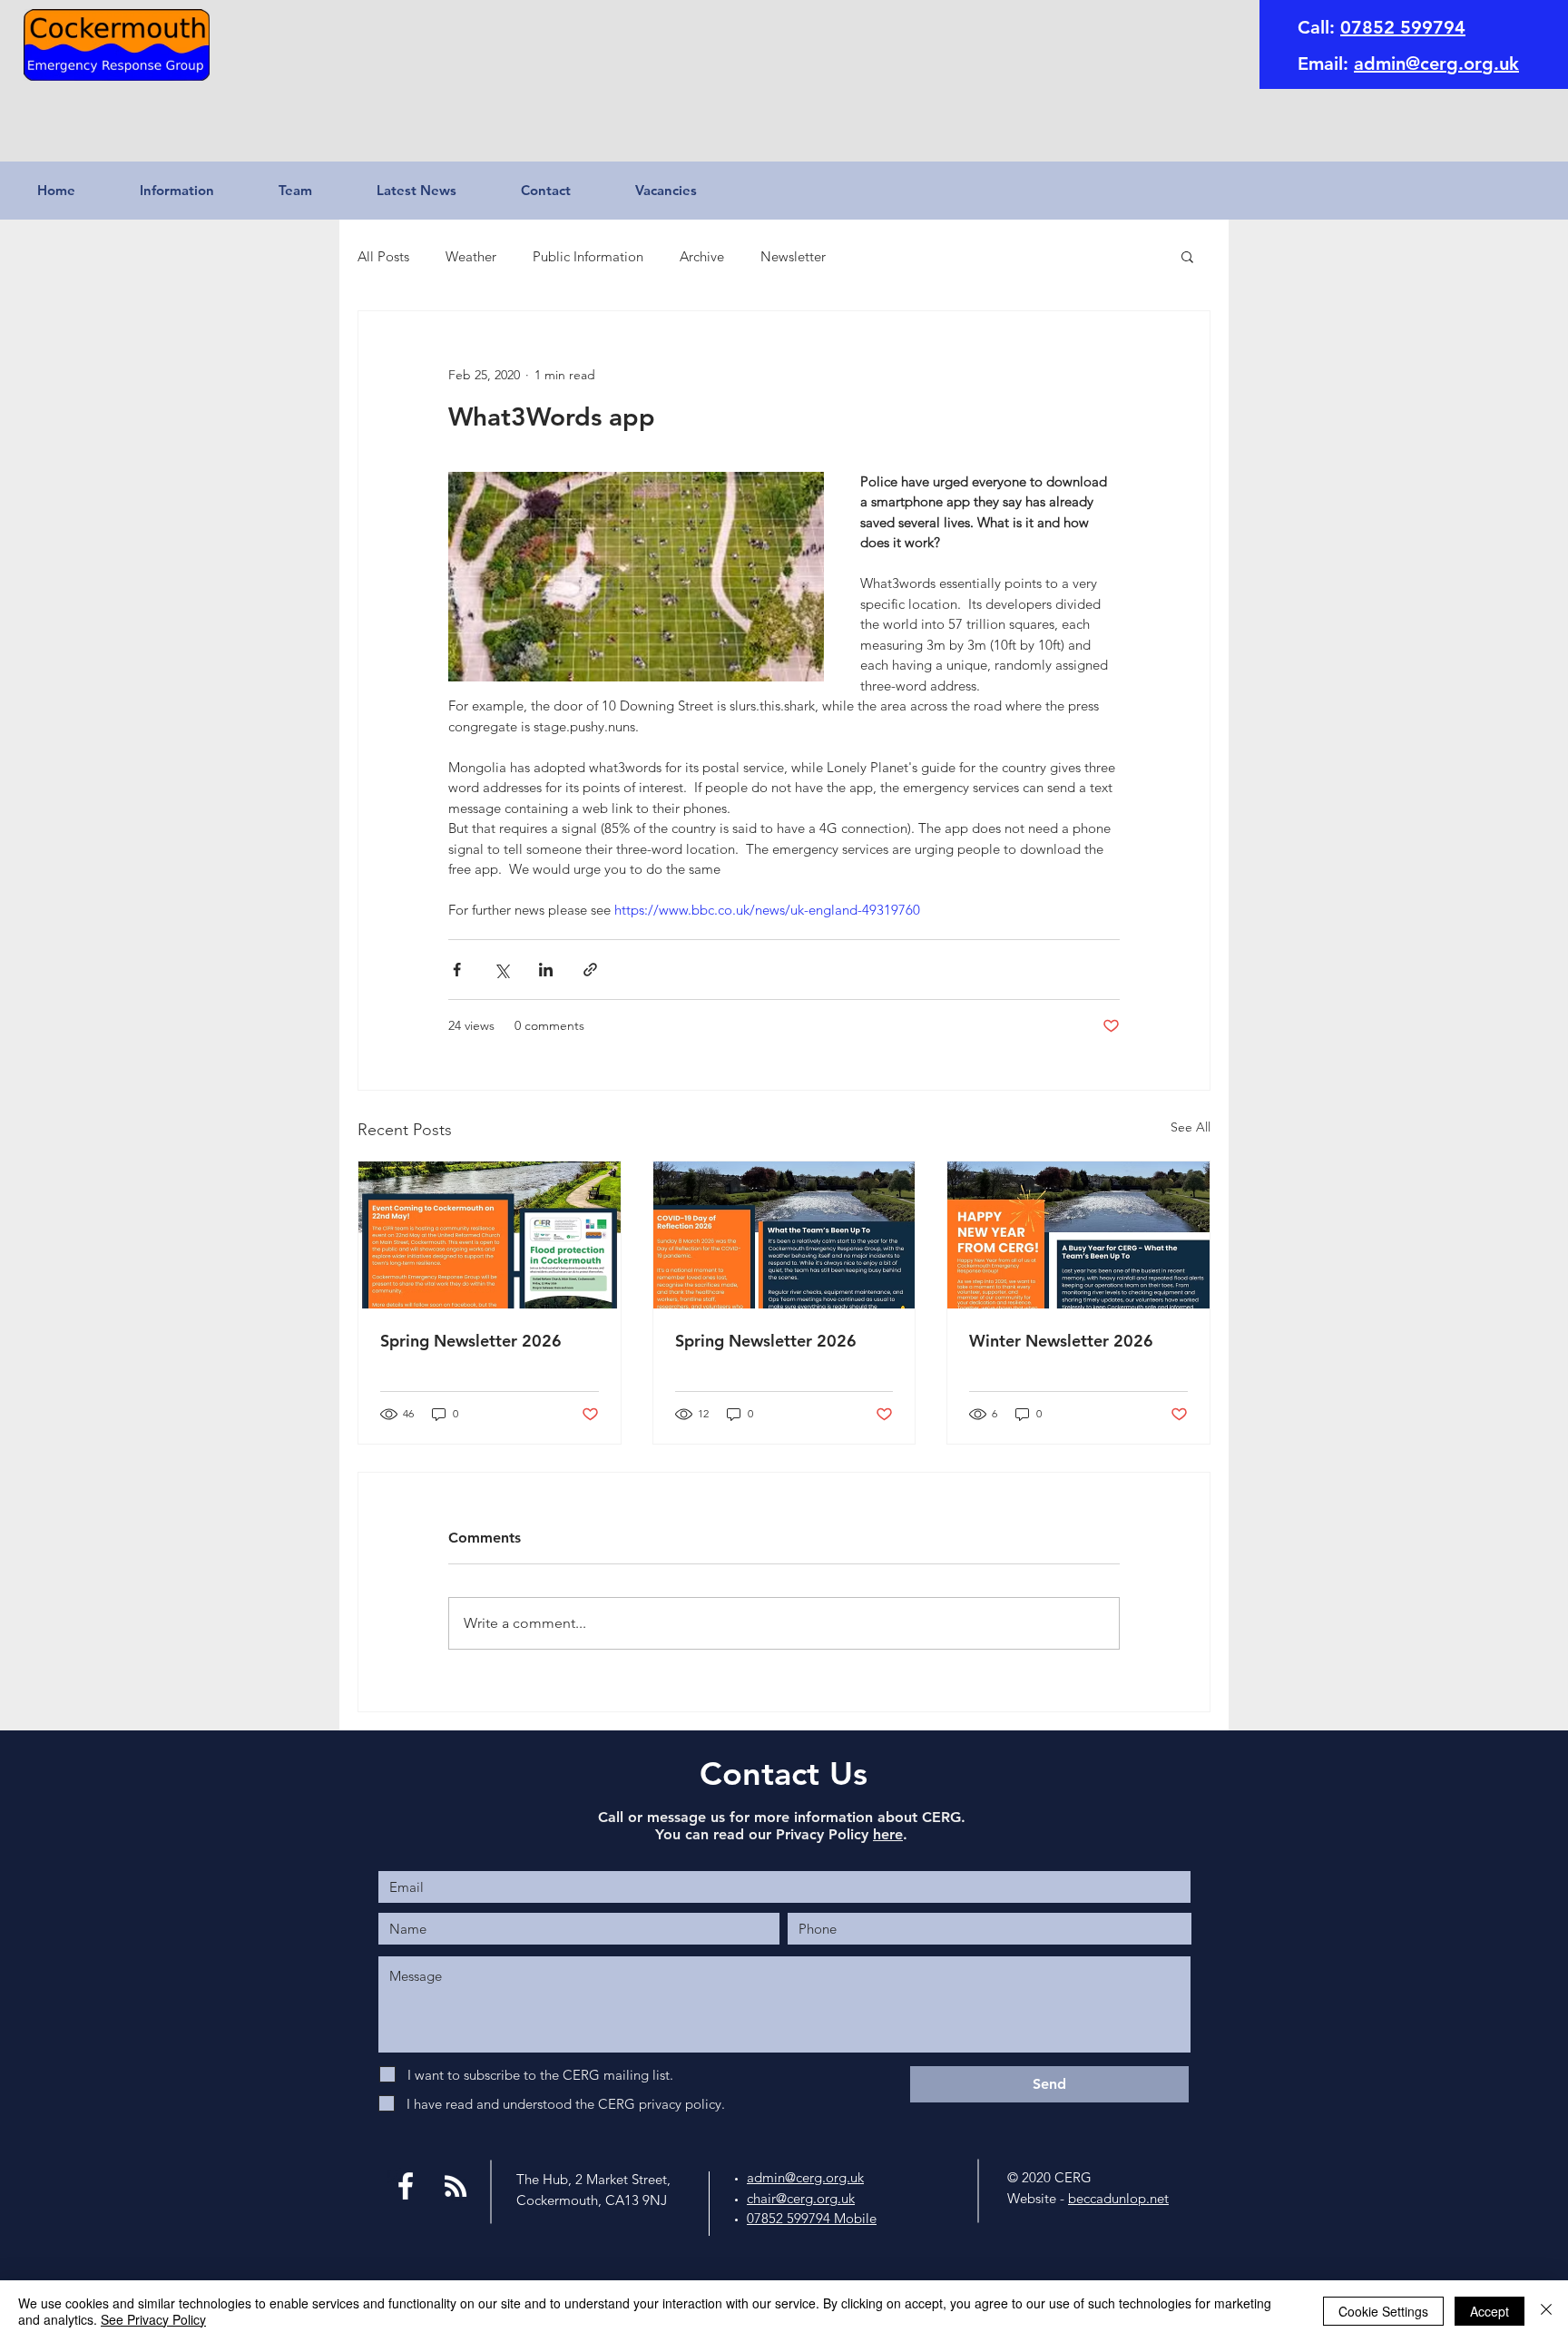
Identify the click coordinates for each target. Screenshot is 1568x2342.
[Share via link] (590, 970)
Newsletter (793, 256)
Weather (471, 256)
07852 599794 (1403, 27)
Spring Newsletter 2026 (471, 1341)
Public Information (588, 256)
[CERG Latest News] (456, 2186)
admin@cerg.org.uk (1436, 64)
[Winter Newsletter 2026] (1078, 1235)
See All (1191, 1127)
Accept (1490, 2311)
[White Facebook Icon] (406, 2186)
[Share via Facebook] (457, 970)
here (888, 1834)
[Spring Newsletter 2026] (490, 1235)
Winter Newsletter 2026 (1061, 1341)
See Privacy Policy (153, 2319)
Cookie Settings (1383, 2311)
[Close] (1546, 2311)
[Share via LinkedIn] (546, 970)
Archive (702, 256)
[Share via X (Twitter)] (501, 970)
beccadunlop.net (1118, 2198)
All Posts (383, 256)
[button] (196, 191)
